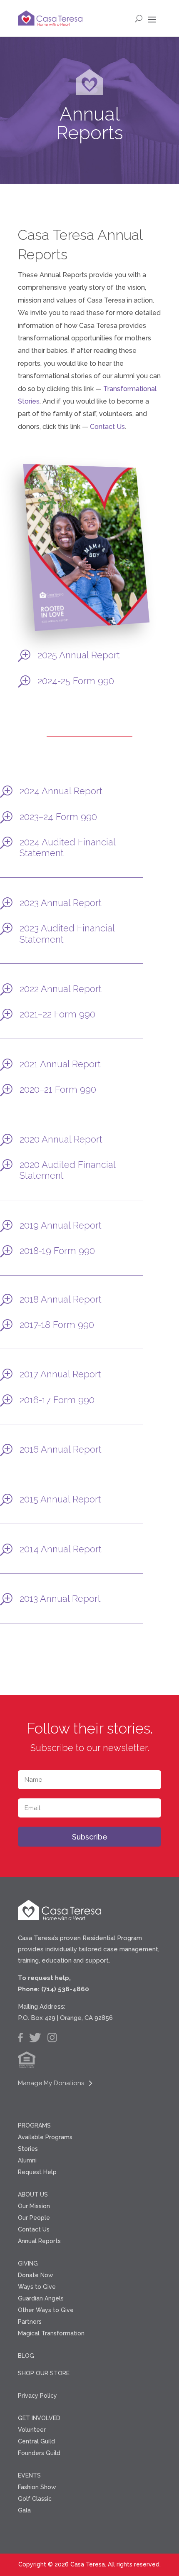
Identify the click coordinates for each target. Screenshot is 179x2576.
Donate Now (36, 2275)
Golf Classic (35, 2499)
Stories (28, 2149)
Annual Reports (39, 2241)
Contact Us (107, 427)
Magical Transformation (51, 2333)
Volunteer (32, 2430)
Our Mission (34, 2206)
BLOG (26, 2356)
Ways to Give (37, 2287)
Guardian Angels (41, 2298)
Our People (34, 2218)
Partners (30, 2322)
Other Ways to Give (46, 2310)
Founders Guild (39, 2453)
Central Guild (36, 2441)
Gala (24, 2510)
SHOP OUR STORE (44, 2373)
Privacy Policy (37, 2396)
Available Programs (45, 2137)
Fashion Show (37, 2487)
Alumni (27, 2160)
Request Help (37, 2172)
